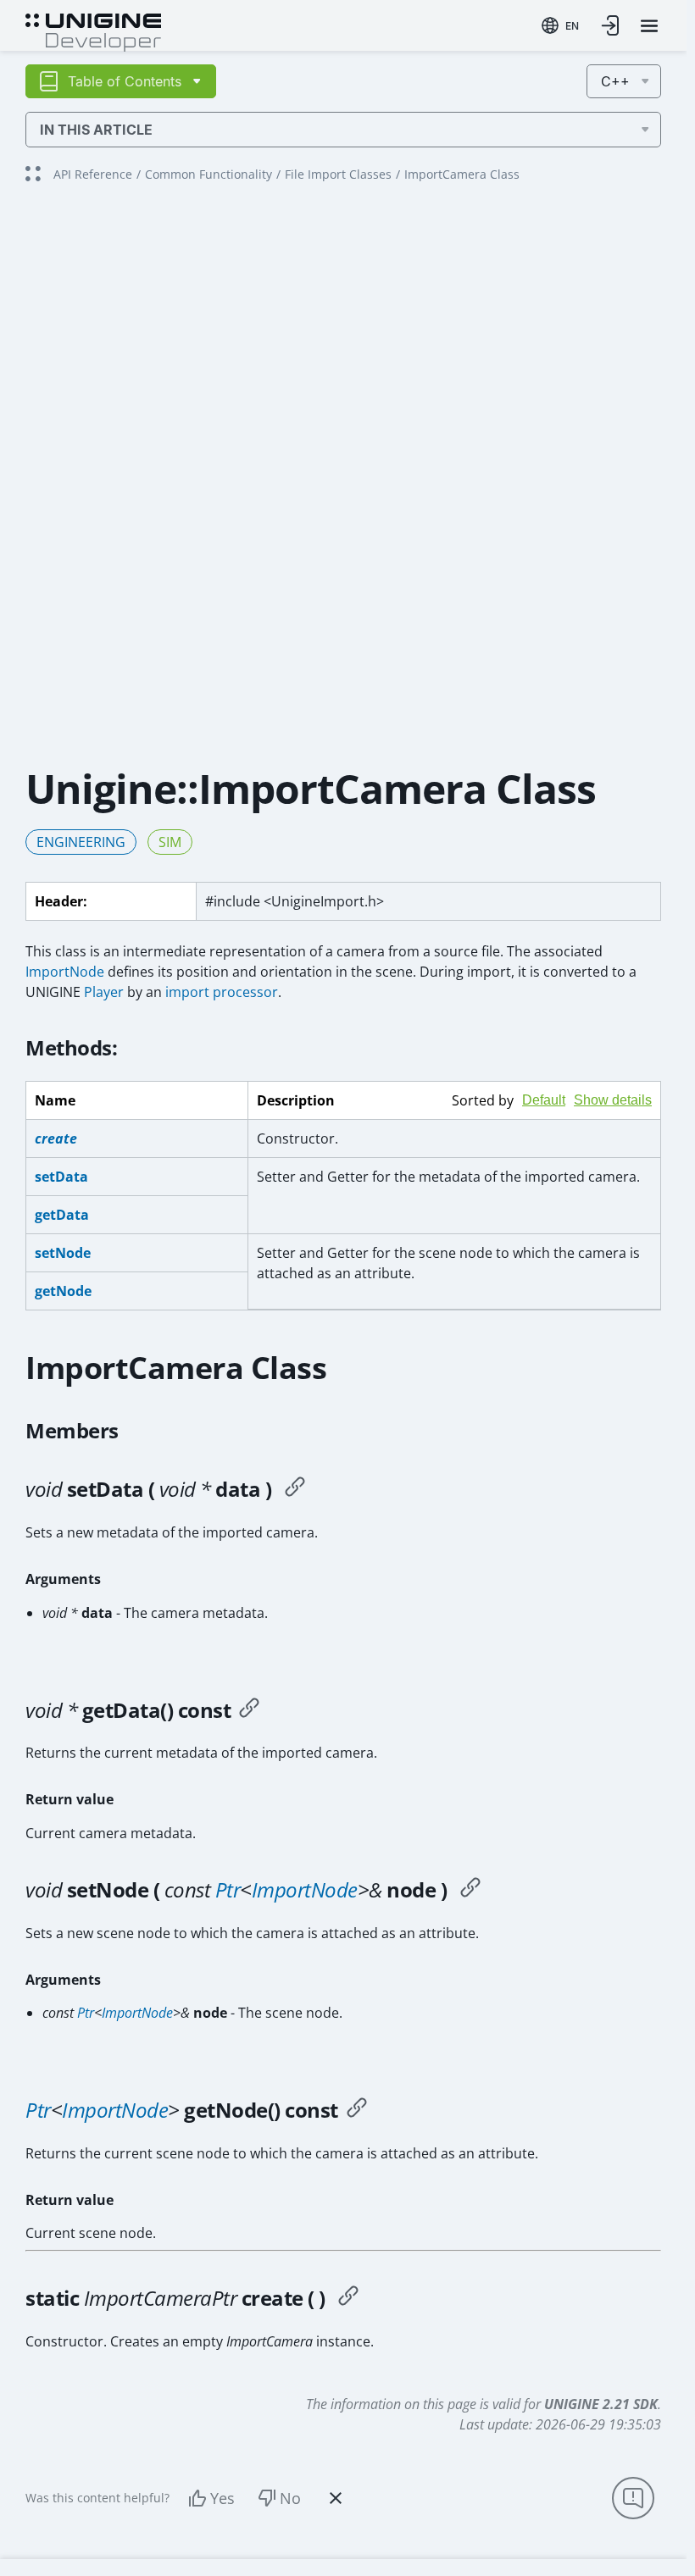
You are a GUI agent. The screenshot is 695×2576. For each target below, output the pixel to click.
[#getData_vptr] (249, 1710)
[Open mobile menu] (649, 26)
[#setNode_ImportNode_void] (470, 1890)
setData (61, 1177)
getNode (63, 1291)
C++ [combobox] (615, 81)
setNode (63, 1253)
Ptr (228, 1889)
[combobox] (560, 25)
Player (104, 992)
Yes (222, 2498)
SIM (170, 842)
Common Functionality (208, 174)
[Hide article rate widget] (336, 2498)
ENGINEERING (81, 842)
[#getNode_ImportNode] (357, 2110)
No (290, 2498)
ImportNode (65, 972)
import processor (222, 992)
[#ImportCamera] (348, 2298)
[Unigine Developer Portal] (93, 30)
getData (62, 1215)
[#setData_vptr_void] (295, 1489)
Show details (613, 1100)
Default (544, 1100)
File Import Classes (338, 174)
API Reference (93, 174)
